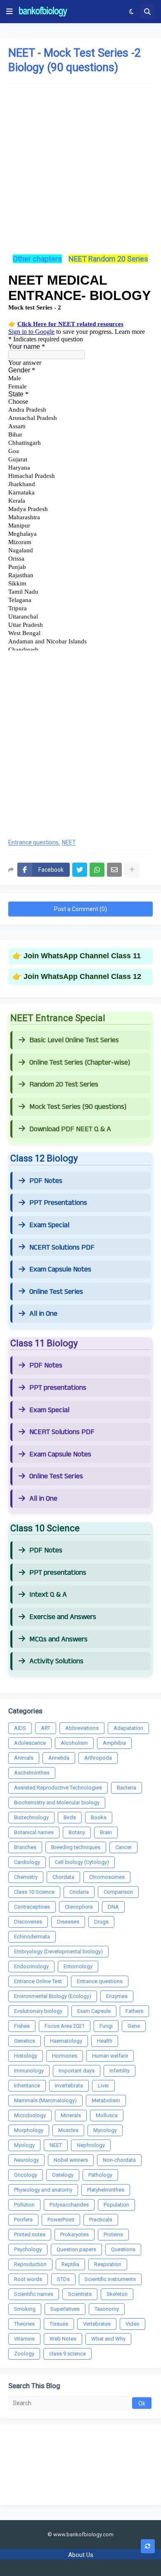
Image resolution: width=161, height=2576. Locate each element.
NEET (69, 843)
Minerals (71, 2115)
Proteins (113, 2234)
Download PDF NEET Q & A (70, 1129)
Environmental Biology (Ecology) (53, 1996)
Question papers (76, 2249)
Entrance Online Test (38, 1981)
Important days (77, 2071)
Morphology (29, 2130)
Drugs (101, 1922)
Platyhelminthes (106, 2190)
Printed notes (30, 2234)
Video (133, 2324)
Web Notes (63, 2339)
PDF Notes (46, 1181)
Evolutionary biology (38, 2011)
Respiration (108, 2264)
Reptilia (70, 2264)
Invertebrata (69, 2086)
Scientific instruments (110, 2279)
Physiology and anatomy (43, 2190)
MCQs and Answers (58, 1639)
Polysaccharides (69, 2205)
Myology (24, 2145)
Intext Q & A (48, 1595)
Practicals (101, 2220)
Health (105, 2041)
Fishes (22, 2026)
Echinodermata (32, 1937)
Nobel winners (71, 2160)
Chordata (63, 1877)
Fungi (106, 2026)
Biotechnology (31, 1817)
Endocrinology (31, 1966)
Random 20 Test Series (64, 1084)
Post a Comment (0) (80, 909)
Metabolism (106, 2100)
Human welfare (110, 2056)
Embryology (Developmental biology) (58, 1951)
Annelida (59, 1758)
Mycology (105, 2130)
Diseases (68, 1922)
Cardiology (27, 1862)
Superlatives (65, 2309)
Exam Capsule (94, 2011)
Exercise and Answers (63, 1617)
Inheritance (27, 2086)
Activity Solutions (56, 1661)
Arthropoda (98, 1758)
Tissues (59, 2324)
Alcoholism (74, 1743)
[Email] (114, 870)
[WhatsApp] (97, 870)
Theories (24, 2324)
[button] (9, 12)
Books (99, 1817)
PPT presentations (58, 1388)
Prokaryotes (75, 2234)
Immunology (29, 2071)
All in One (43, 1314)
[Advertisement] (80, 173)
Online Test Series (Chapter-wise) (80, 1063)
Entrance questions (33, 843)
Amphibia (114, 1743)
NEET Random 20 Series (108, 259)
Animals (24, 1758)
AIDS (20, 1728)
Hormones (65, 2056)
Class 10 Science (34, 1892)
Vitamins (24, 2339)
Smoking (25, 2309)
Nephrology (91, 2145)
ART (46, 1728)
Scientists (80, 2294)
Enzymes (117, 1996)
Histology (26, 2056)
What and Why (108, 2339)
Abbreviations (82, 1728)
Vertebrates (97, 2324)
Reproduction (30, 2264)
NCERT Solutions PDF (62, 1247)
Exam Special (49, 1225)
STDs (63, 2279)
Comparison (118, 1892)
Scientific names (34, 2294)
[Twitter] (80, 870)
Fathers (134, 2011)
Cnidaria (79, 1892)
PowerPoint (61, 2220)
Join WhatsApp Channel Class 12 (82, 976)
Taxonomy (107, 2309)
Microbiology (30, 2115)
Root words (28, 2279)
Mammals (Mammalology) (45, 2100)
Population (116, 2205)
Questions (123, 2249)
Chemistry (26, 1877)
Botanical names (34, 1832)
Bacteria (127, 1788)
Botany (77, 1832)
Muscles (68, 2130)
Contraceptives (32, 1907)
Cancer (123, 1847)
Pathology (100, 2175)
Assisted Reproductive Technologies (58, 1788)
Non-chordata (119, 2160)
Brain (106, 1832)
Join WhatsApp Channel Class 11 (82, 956)
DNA (113, 1907)
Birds (70, 1817)
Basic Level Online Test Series (74, 1040)
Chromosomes (107, 1877)
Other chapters (37, 259)
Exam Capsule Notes (60, 1269)
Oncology (26, 2175)
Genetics (25, 2041)
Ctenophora (79, 1907)
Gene (134, 2026)
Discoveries (28, 1922)
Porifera (23, 2220)
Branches (25, 1847)
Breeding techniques (76, 1847)
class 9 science (67, 2354)
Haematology (66, 2041)
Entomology (78, 1966)
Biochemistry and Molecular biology (57, 1802)
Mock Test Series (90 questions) (78, 1107)
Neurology (26, 2160)
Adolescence (30, 1743)
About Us (81, 2555)
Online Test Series (56, 1292)
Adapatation (128, 1728)
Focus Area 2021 (65, 2026)
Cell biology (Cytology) (82, 1862)
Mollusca (107, 2115)
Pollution (24, 2205)
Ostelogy (63, 2175)
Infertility (120, 2071)
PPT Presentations (58, 1203)
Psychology (28, 2249)
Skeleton (117, 2294)
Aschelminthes (32, 1773)
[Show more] (132, 870)
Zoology (24, 2354)
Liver (103, 2086)
